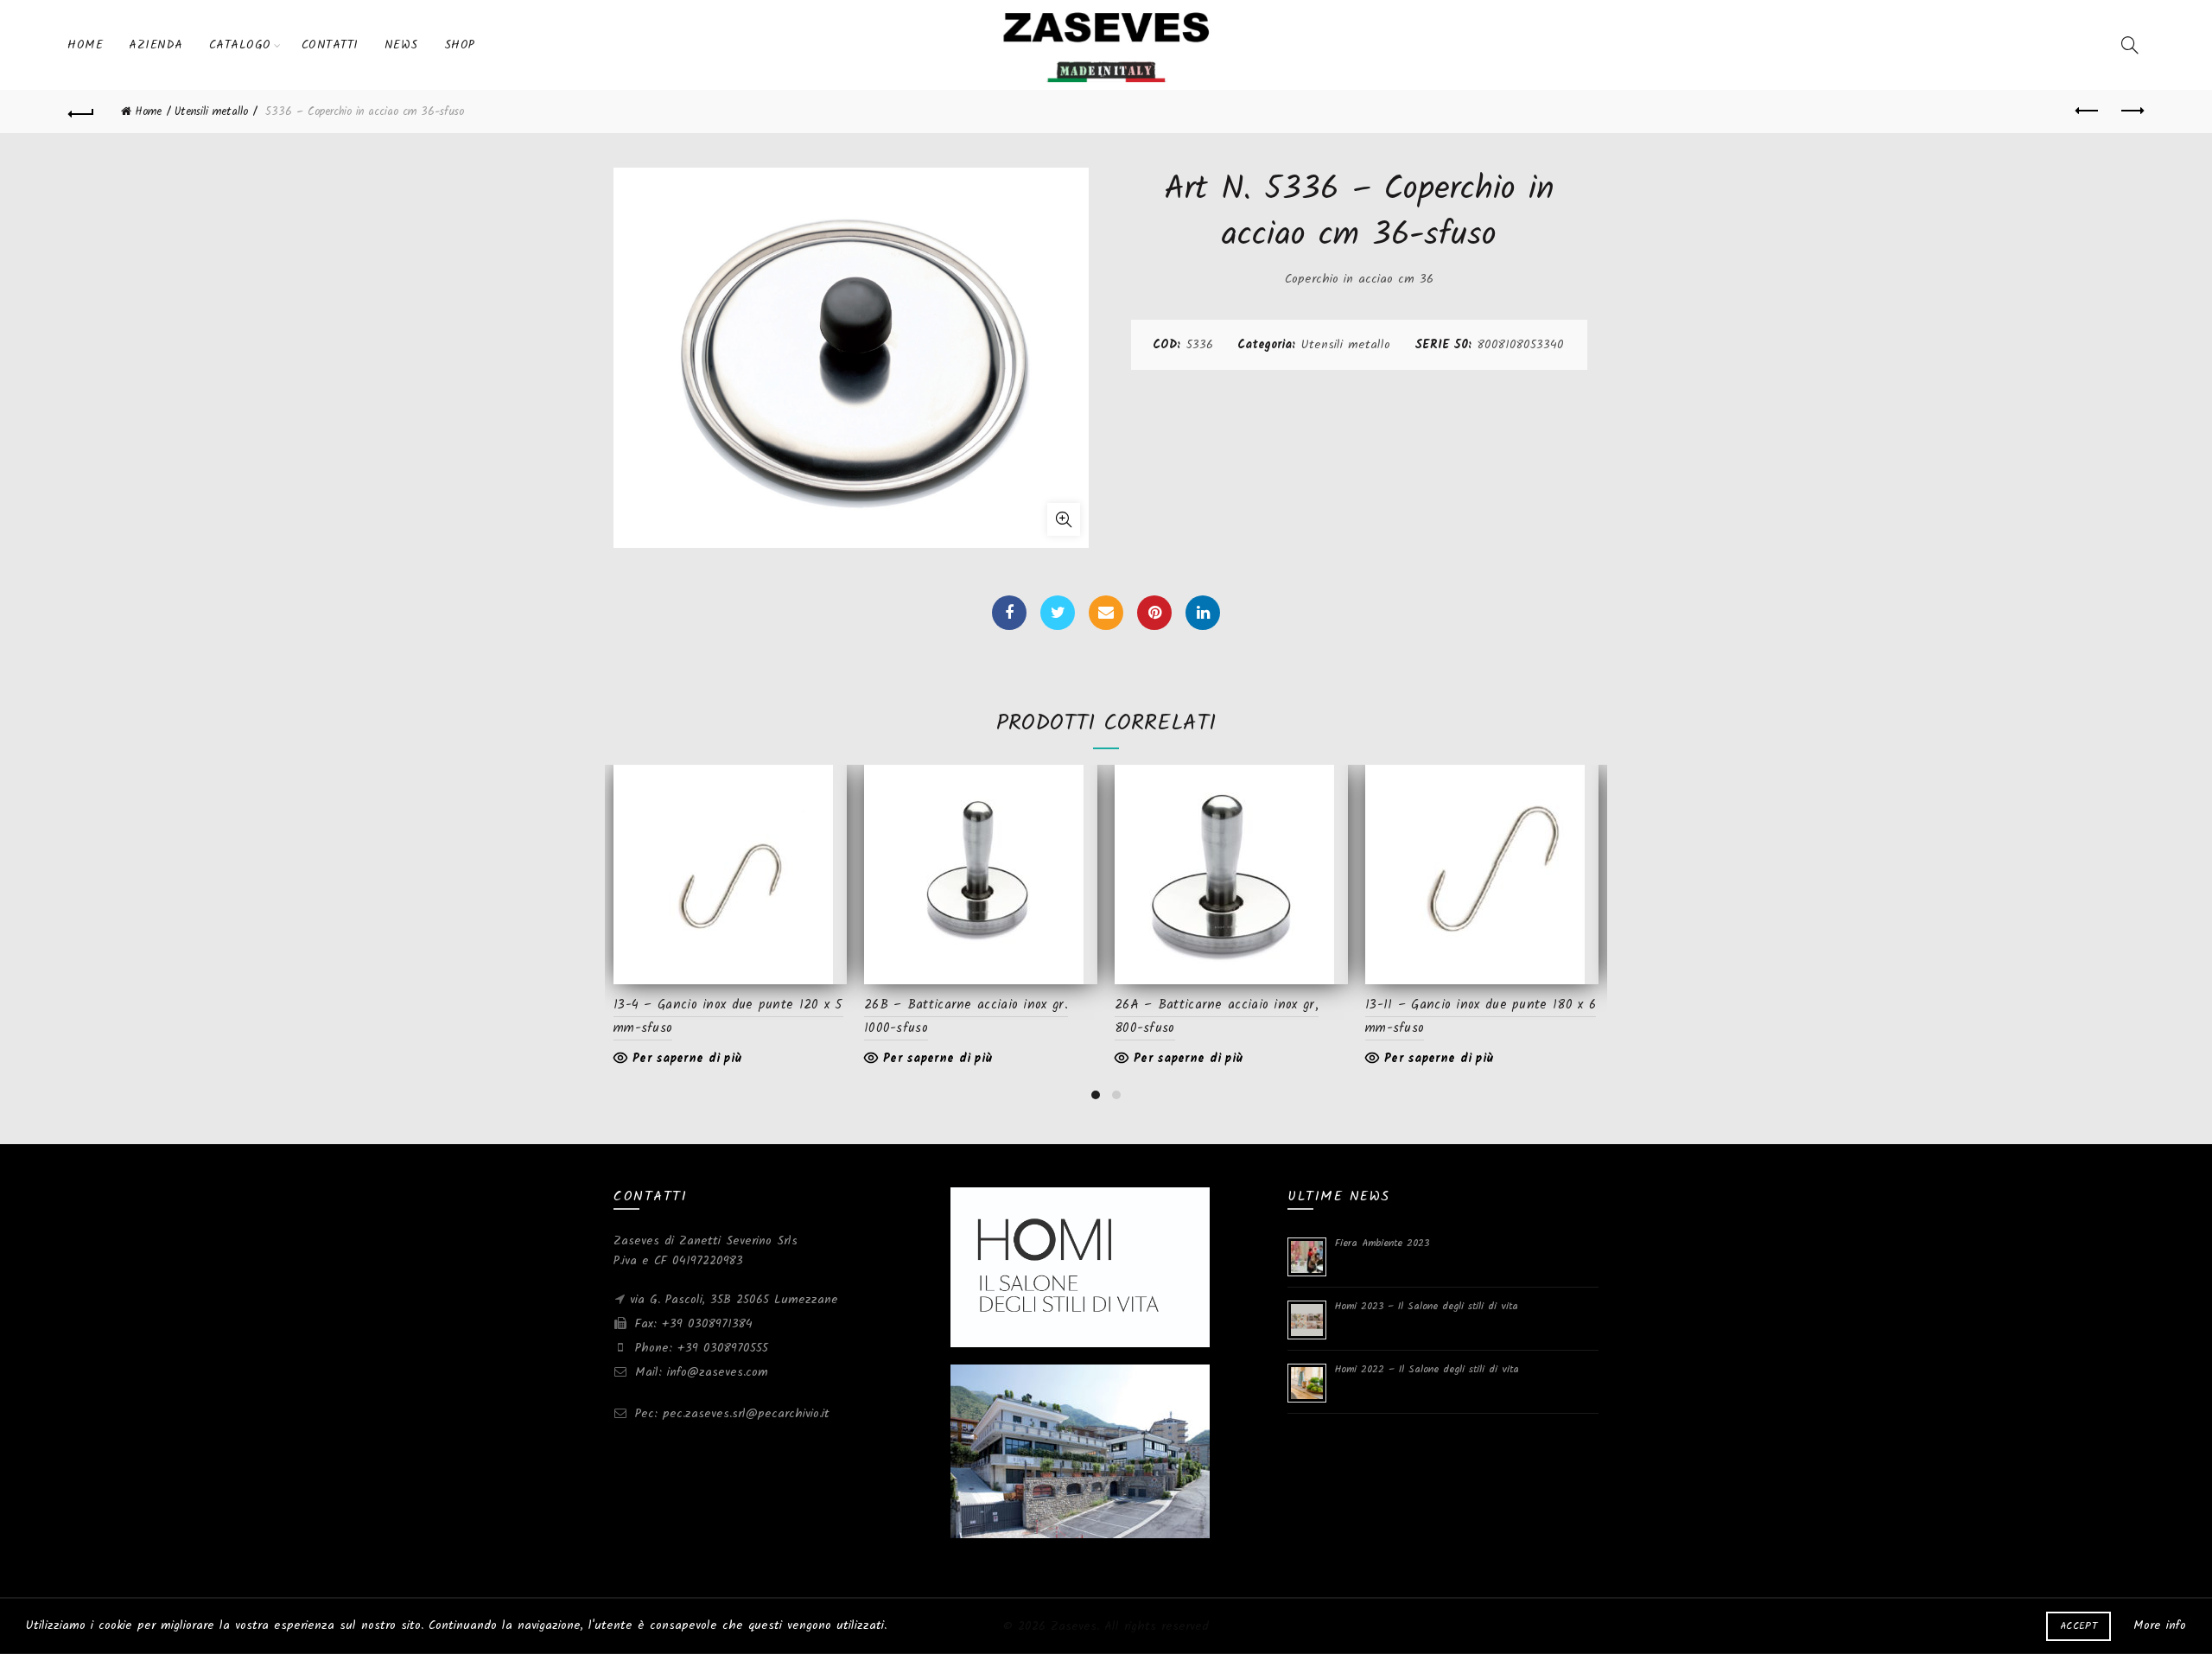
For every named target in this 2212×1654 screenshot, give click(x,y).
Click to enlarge (1064, 519)
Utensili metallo (211, 112)
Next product (2131, 111)
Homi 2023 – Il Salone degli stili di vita (1427, 1306)
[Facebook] (1009, 613)
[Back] (81, 111)
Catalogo (240, 45)
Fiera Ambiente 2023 (1382, 1243)
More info (2160, 1625)
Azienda (156, 45)
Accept (2079, 1626)
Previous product (2088, 111)
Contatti (330, 45)
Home (85, 45)
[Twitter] (1058, 613)
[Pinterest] (1154, 613)
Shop (460, 45)
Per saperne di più (687, 1059)
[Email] (1106, 613)
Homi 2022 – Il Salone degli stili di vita (1427, 1369)
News (401, 45)
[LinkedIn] (1203, 613)
